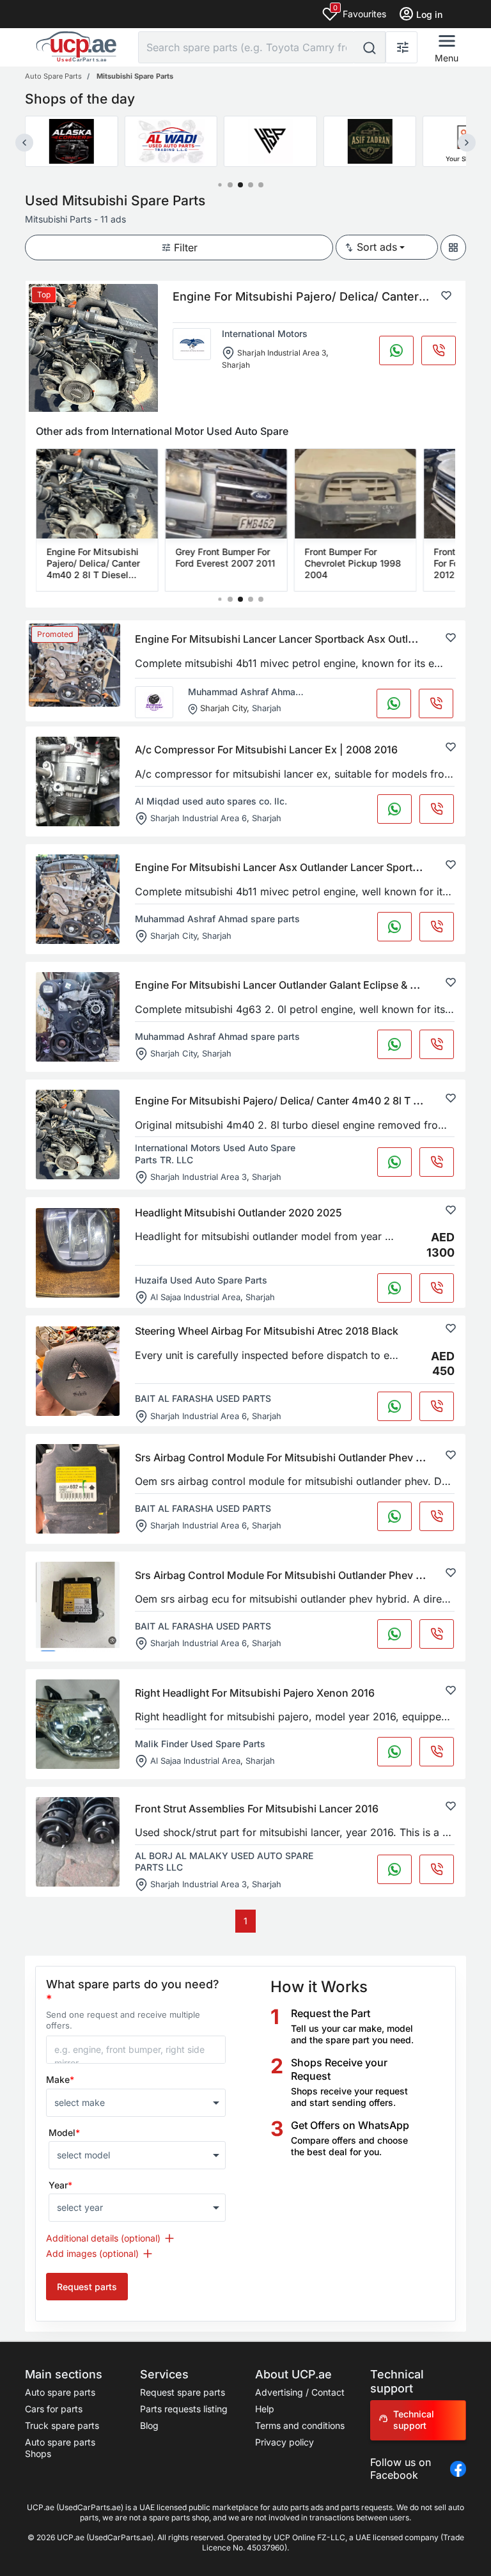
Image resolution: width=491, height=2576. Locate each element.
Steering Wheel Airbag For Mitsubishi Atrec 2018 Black (267, 1331)
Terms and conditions (300, 2425)
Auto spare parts (60, 2392)
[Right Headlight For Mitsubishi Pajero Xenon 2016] (78, 1724)
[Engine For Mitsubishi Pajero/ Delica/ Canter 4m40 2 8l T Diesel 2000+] (78, 1135)
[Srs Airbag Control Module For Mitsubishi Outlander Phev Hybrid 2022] (78, 1606)
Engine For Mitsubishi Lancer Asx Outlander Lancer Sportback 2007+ (303, 867)
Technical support (414, 2420)
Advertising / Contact (300, 2392)
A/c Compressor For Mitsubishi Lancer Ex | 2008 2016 (266, 750)
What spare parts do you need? (133, 1991)
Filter (186, 247)
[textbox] (130, 2103)
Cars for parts (54, 2409)
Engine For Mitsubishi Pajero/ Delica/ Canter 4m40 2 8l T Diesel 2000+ (307, 1101)
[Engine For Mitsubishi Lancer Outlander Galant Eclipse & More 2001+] (78, 1017)
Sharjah (236, 365)
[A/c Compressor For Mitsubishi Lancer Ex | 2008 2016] (78, 781)
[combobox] (136, 2103)
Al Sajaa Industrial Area (195, 1297)
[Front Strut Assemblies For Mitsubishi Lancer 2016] (78, 1842)
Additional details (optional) (103, 2238)
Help (265, 2409)
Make (60, 2079)
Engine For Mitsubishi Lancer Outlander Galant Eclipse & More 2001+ (302, 985)
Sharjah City (223, 708)
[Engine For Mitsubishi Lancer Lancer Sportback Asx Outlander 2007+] (74, 665)
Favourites (360, 11)
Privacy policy (284, 2442)
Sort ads (377, 247)
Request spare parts (183, 2392)
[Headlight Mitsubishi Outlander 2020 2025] (78, 1253)
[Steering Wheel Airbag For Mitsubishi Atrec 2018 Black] (78, 1371)
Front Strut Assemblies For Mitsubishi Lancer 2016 (257, 1809)
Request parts (87, 2287)
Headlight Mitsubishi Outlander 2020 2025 (238, 1213)
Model (64, 2132)
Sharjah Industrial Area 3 (282, 353)
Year (60, 2185)
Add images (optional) (92, 2253)
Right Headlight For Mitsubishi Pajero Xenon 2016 (255, 1693)
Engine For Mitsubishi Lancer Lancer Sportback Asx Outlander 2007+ (303, 639)
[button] (220, 185)
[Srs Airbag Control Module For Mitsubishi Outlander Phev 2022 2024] (78, 1489)
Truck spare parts (62, 2425)
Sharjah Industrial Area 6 (199, 817)
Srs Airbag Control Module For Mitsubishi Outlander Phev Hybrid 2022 (306, 1575)
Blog (149, 2425)
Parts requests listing (184, 2409)
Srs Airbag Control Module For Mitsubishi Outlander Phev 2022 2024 (302, 1457)
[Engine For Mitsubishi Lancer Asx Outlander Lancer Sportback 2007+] (78, 899)
